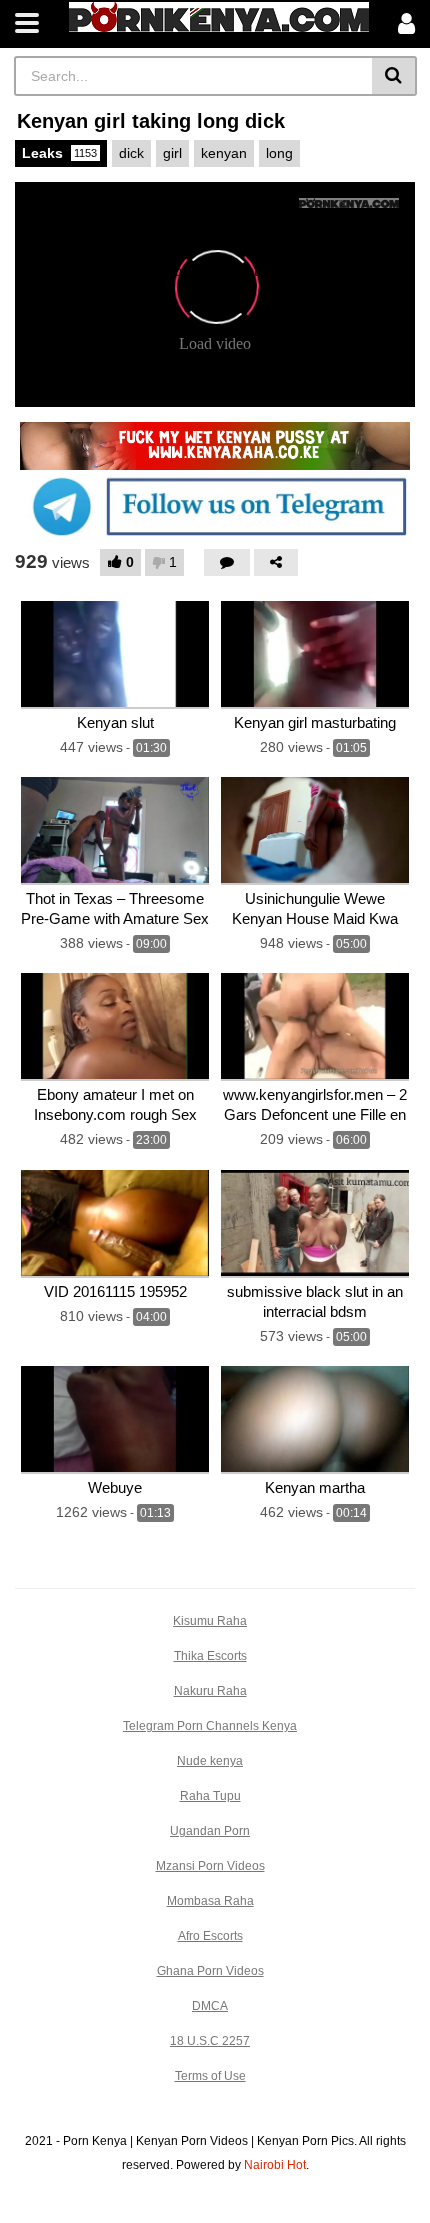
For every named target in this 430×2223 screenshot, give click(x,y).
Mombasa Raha (210, 1901)
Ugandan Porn (210, 1831)
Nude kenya (210, 1761)
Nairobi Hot (275, 2165)
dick (131, 153)
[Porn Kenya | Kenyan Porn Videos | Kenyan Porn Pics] (219, 17)
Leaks (59, 153)
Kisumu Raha (210, 1621)
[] (394, 76)
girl (172, 153)
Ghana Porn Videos (210, 1971)
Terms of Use (210, 2076)
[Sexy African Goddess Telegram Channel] (215, 506)
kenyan (224, 153)
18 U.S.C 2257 (210, 2041)
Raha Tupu (210, 1796)
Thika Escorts (210, 1656)
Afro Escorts (210, 1936)
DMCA (210, 2006)
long (279, 153)
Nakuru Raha (210, 1691)
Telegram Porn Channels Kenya (210, 1726)
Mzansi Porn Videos (210, 1866)
